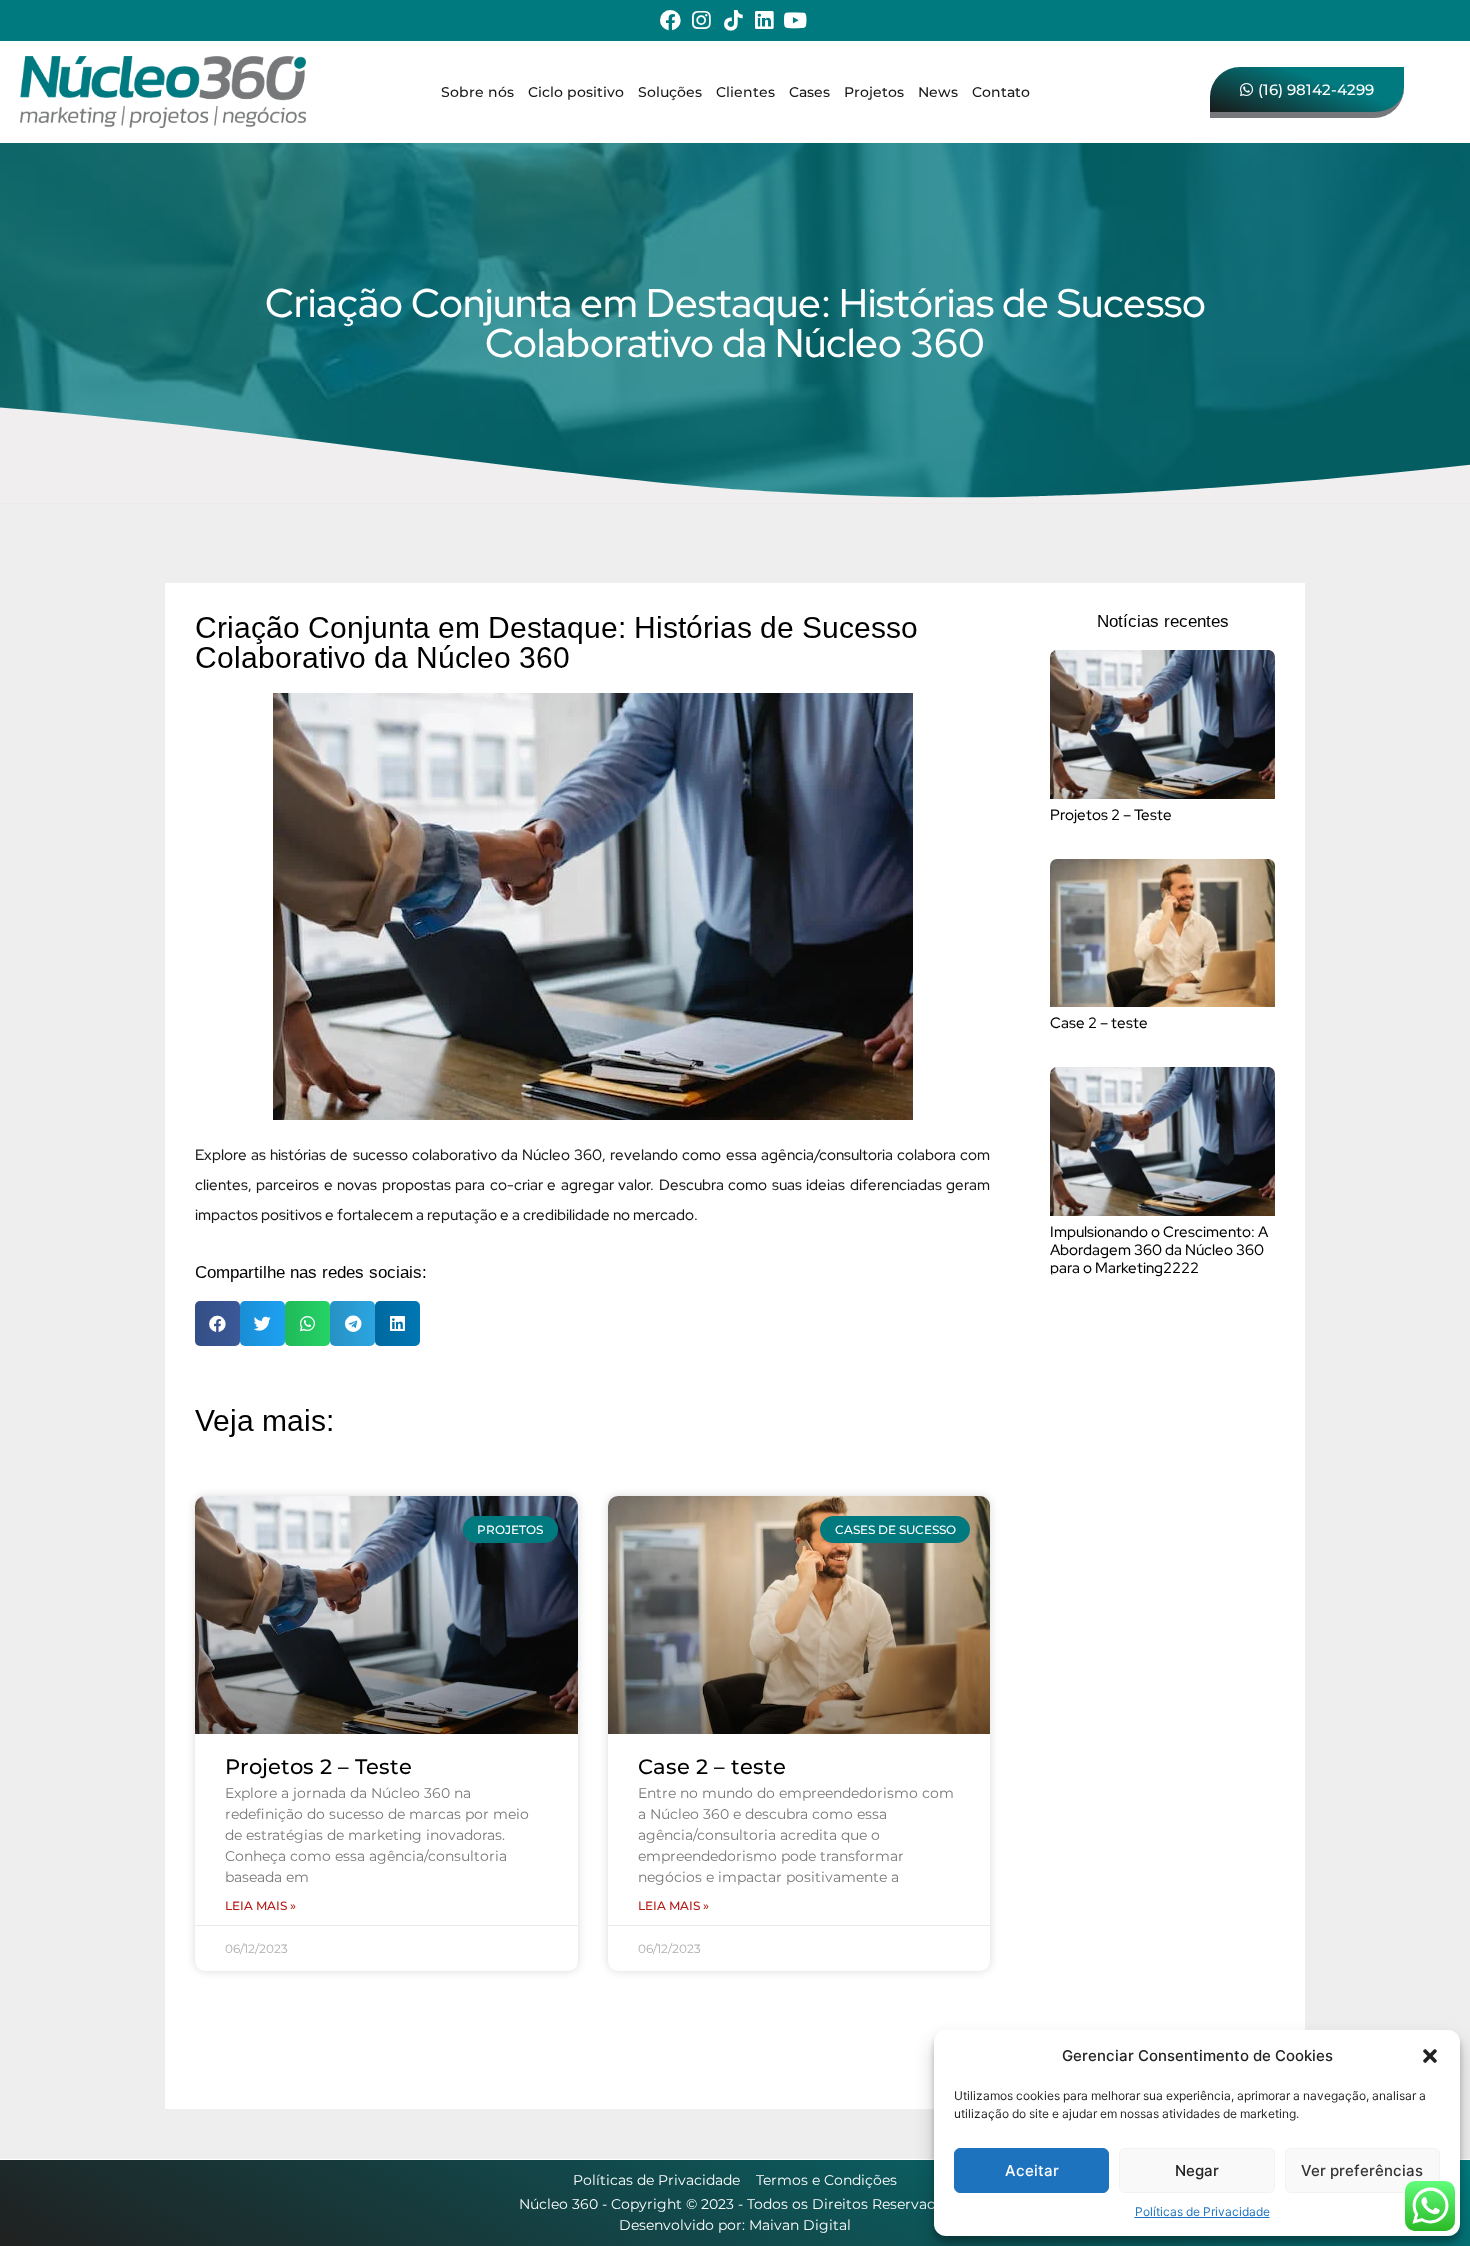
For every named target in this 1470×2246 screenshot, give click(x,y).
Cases (809, 92)
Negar (1197, 2170)
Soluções (670, 92)
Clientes (745, 92)
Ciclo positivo (576, 92)
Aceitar (1032, 2170)
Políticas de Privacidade (1202, 2211)
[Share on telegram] (352, 1323)
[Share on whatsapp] (307, 1323)
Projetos (874, 92)
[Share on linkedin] (397, 1323)
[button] (1430, 2056)
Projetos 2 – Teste (318, 1766)
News (938, 92)
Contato (1001, 92)
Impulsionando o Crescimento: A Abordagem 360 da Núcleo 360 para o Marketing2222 (1159, 1250)
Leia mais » (260, 1905)
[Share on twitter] (262, 1323)
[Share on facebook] (217, 1323)
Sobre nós (477, 92)
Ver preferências (1362, 2170)
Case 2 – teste (712, 1766)
